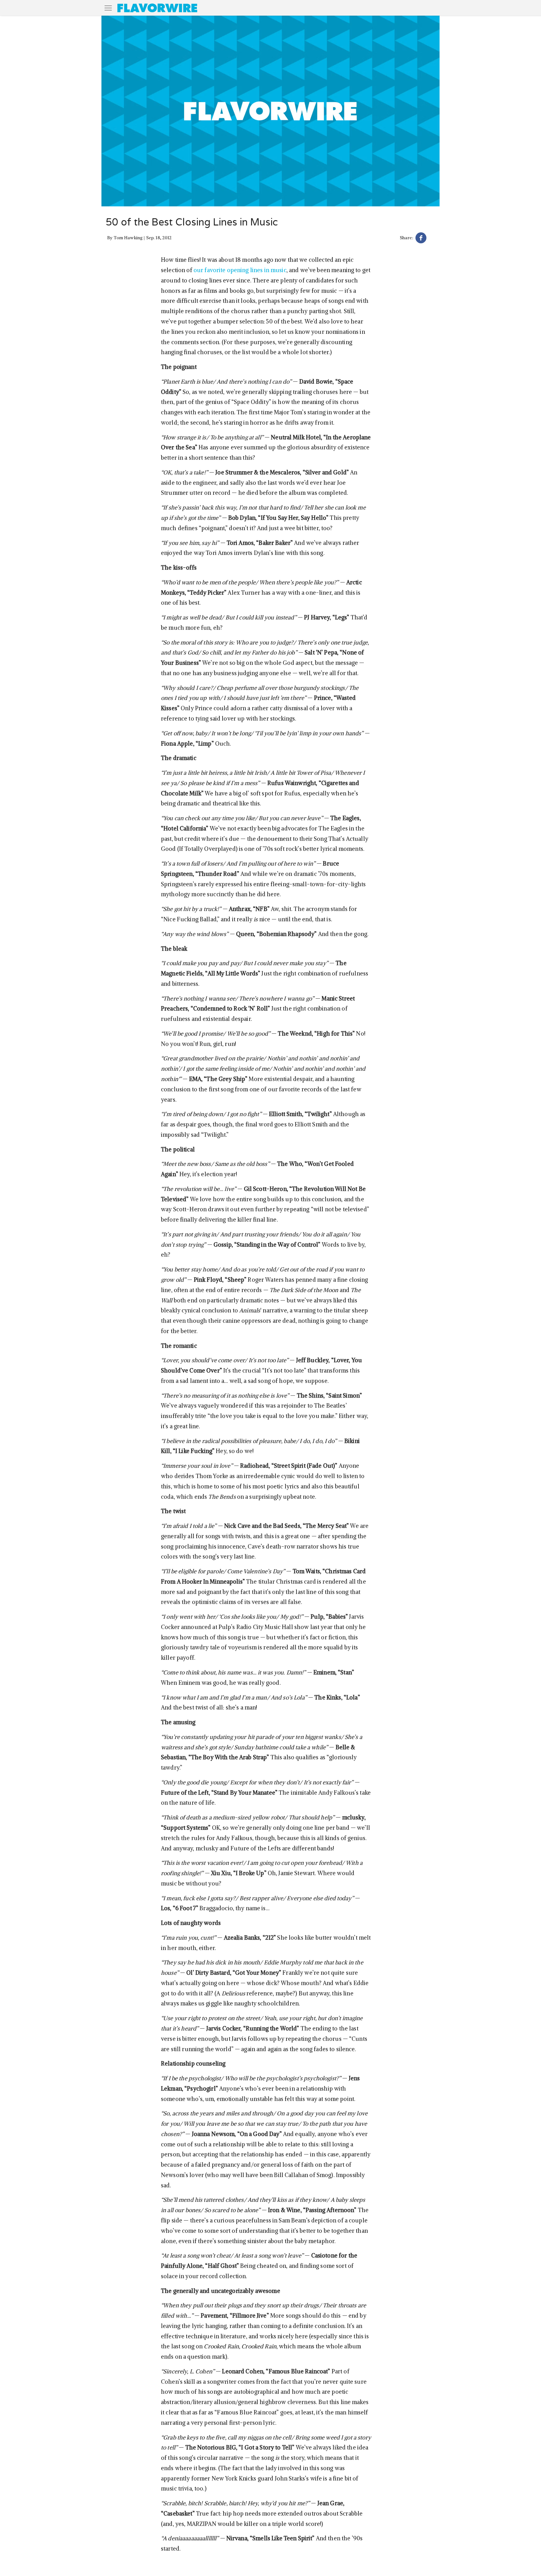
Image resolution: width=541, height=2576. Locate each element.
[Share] (421, 239)
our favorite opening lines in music (240, 270)
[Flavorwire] (157, 8)
